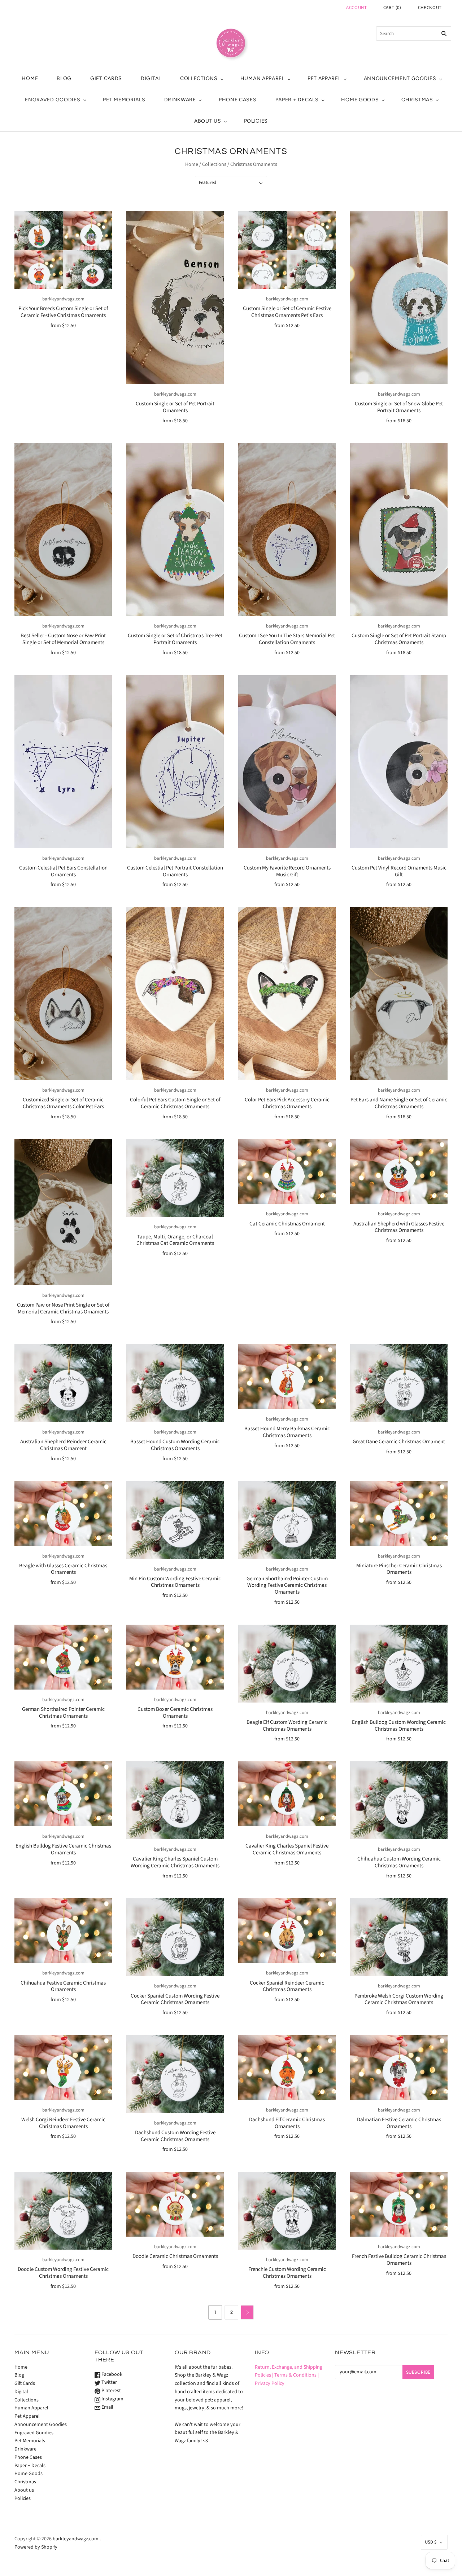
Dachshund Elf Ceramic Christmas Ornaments (287, 2123)
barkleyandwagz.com (63, 299)
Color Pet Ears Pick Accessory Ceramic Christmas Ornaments (287, 1103)
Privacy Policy (270, 2383)
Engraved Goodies (53, 100)
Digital (151, 78)
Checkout (430, 8)
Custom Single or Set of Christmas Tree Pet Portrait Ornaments (175, 639)
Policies (256, 121)
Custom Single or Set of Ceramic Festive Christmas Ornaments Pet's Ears (287, 312)
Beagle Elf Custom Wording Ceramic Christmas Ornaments (287, 1726)
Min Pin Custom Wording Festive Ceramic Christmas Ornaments (175, 1582)
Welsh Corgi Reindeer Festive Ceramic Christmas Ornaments (63, 2123)
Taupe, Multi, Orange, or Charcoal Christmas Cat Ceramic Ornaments (175, 1240)
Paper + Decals (297, 100)
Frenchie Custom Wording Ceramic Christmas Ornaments (287, 2273)
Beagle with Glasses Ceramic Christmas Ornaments (63, 1569)
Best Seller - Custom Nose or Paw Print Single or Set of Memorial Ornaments (63, 639)
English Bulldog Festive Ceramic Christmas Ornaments (63, 1849)
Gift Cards (106, 78)
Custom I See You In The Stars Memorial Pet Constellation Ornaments (287, 639)
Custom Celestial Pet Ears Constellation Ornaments (63, 871)
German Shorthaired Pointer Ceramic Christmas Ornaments (63, 1713)
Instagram (112, 2399)
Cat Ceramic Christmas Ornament (287, 1224)
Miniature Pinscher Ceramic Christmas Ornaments (399, 1569)
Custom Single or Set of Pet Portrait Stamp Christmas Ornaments (399, 639)
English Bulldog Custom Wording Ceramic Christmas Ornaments (399, 1726)
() (392, 8)
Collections (199, 78)
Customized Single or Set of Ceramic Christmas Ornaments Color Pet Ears (63, 1103)
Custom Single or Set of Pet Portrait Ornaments (175, 407)
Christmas (417, 100)
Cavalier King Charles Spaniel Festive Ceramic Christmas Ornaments (287, 1849)
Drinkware (180, 100)
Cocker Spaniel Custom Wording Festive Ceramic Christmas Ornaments (175, 1999)
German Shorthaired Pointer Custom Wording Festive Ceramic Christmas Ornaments (287, 1586)
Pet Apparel (324, 78)
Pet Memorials (124, 100)
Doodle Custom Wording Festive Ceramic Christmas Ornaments (63, 2273)
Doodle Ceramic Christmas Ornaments (175, 2256)
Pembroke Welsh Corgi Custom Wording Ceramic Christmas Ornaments (399, 1999)
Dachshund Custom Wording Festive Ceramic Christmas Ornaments (175, 2136)
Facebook (111, 2374)
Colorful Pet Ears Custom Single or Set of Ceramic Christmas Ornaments (175, 1103)
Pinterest (111, 2391)
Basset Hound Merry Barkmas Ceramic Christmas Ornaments (287, 1432)
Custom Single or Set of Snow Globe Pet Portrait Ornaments (399, 407)
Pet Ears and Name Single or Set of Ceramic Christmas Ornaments (399, 1103)
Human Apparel (263, 78)
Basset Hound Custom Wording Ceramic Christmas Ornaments (175, 1445)
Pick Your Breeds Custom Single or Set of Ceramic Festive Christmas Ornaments (63, 312)
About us (208, 121)
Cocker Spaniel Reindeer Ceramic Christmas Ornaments (287, 1986)
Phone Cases (238, 100)
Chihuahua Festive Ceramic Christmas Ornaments (63, 1986)
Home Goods (360, 100)
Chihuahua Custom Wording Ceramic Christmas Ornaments (399, 1862)
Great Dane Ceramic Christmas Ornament (399, 1442)
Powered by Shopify (36, 2547)
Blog (64, 78)
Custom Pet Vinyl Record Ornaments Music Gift (399, 871)
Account (357, 8)
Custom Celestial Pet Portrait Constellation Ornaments (175, 871)
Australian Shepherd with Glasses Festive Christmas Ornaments (399, 1227)
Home (30, 78)
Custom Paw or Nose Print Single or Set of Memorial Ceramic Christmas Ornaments (63, 1308)
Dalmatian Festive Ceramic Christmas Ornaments (399, 2123)
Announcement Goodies (400, 78)
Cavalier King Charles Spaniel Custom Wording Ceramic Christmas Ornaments (175, 1862)
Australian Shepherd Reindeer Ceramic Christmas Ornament (63, 1445)
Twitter (109, 2382)
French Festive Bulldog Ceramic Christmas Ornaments (399, 2260)
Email (107, 2407)
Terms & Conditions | (297, 2375)
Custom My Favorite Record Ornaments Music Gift (287, 871)
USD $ (431, 2542)
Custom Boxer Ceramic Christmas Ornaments (175, 1713)
